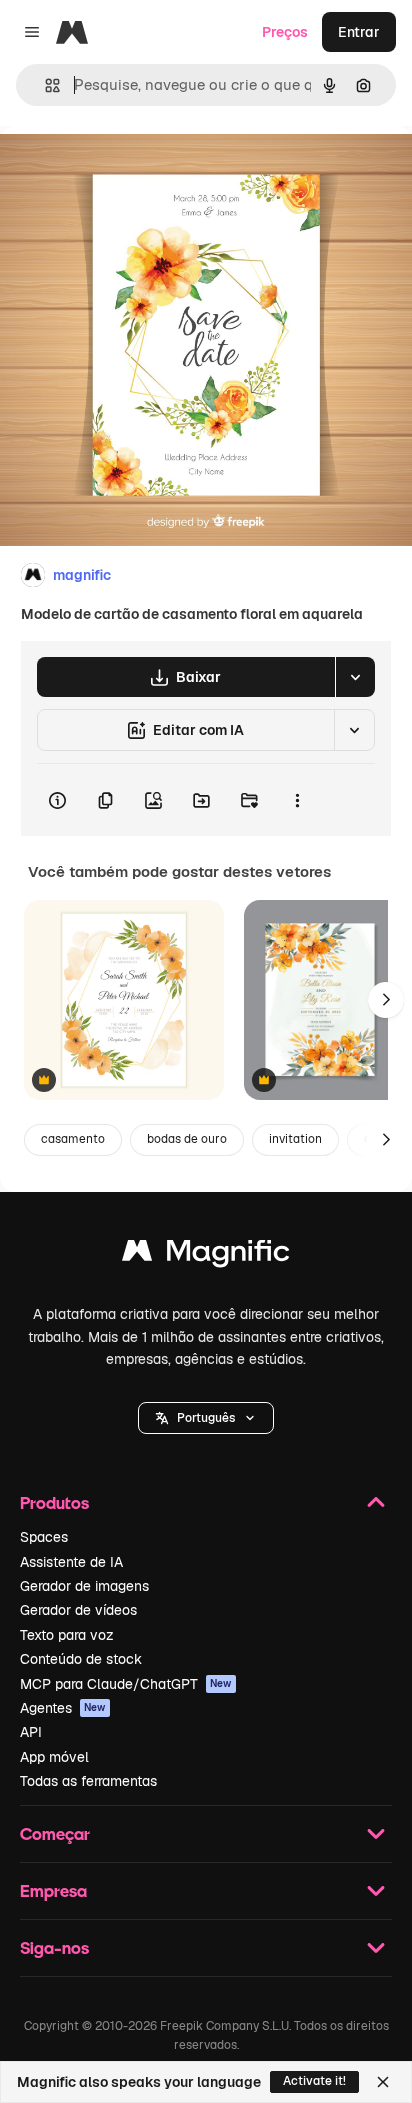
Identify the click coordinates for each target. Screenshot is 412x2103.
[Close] (383, 2082)
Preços (285, 32)
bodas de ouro (187, 1139)
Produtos (54, 1502)
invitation (295, 1139)
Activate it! (314, 2081)
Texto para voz (67, 1635)
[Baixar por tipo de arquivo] (355, 677)
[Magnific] (206, 1255)
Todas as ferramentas (88, 1781)
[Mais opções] (297, 800)
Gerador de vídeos (78, 1610)
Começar (55, 1833)
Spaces (44, 1537)
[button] (206, 1418)
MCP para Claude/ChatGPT (126, 1684)
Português (206, 1418)
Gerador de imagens (84, 1586)
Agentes (63, 1708)
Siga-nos (54, 1947)
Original (128, 171)
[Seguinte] (386, 1000)
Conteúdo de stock (81, 1659)
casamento (73, 1139)
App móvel (54, 1757)
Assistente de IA (71, 1562)
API (31, 1732)
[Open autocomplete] (44, 85)
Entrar (359, 32)
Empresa (53, 1890)
